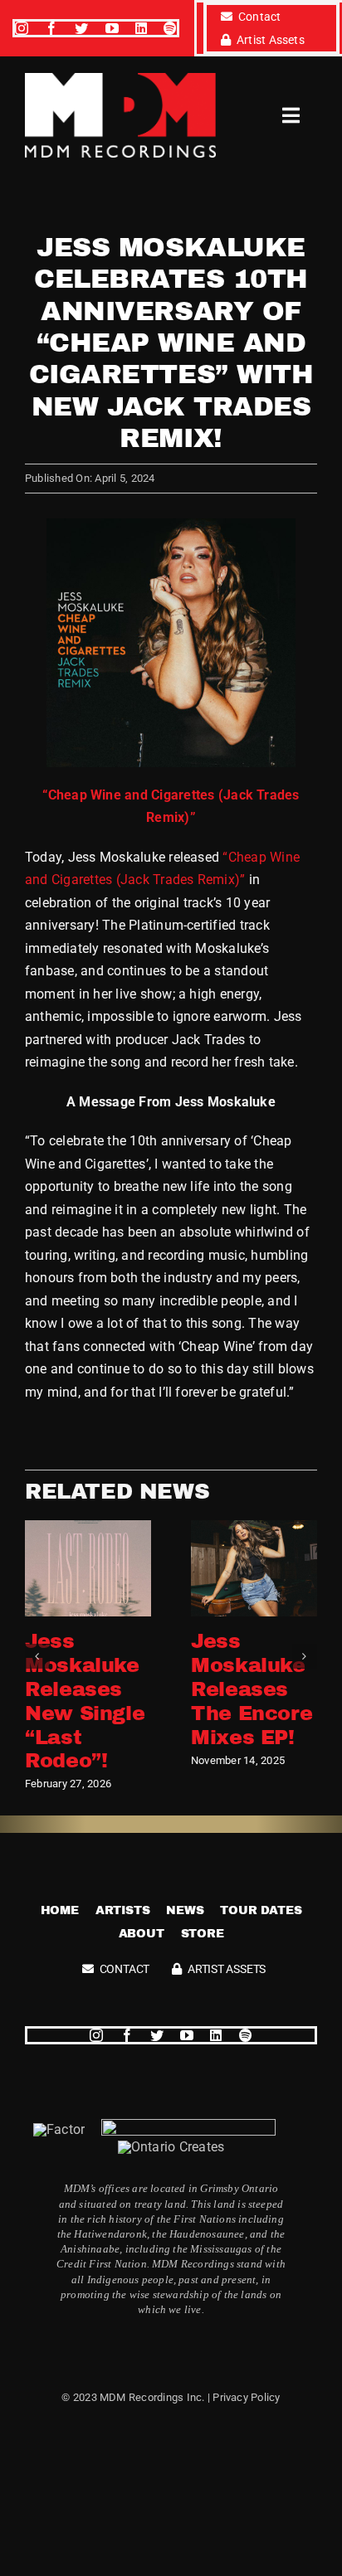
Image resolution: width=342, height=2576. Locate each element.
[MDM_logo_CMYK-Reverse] (120, 79)
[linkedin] (141, 28)
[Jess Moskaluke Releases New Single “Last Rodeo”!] (88, 1528)
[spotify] (170, 28)
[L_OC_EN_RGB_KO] (171, 2147)
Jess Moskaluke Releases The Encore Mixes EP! (252, 1689)
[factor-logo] (59, 2129)
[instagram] (22, 28)
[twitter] (81, 28)
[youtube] (112, 28)
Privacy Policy (246, 2397)
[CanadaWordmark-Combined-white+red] (188, 2125)
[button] (37, 1656)
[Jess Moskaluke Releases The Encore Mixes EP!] (254, 1528)
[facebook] (51, 28)
